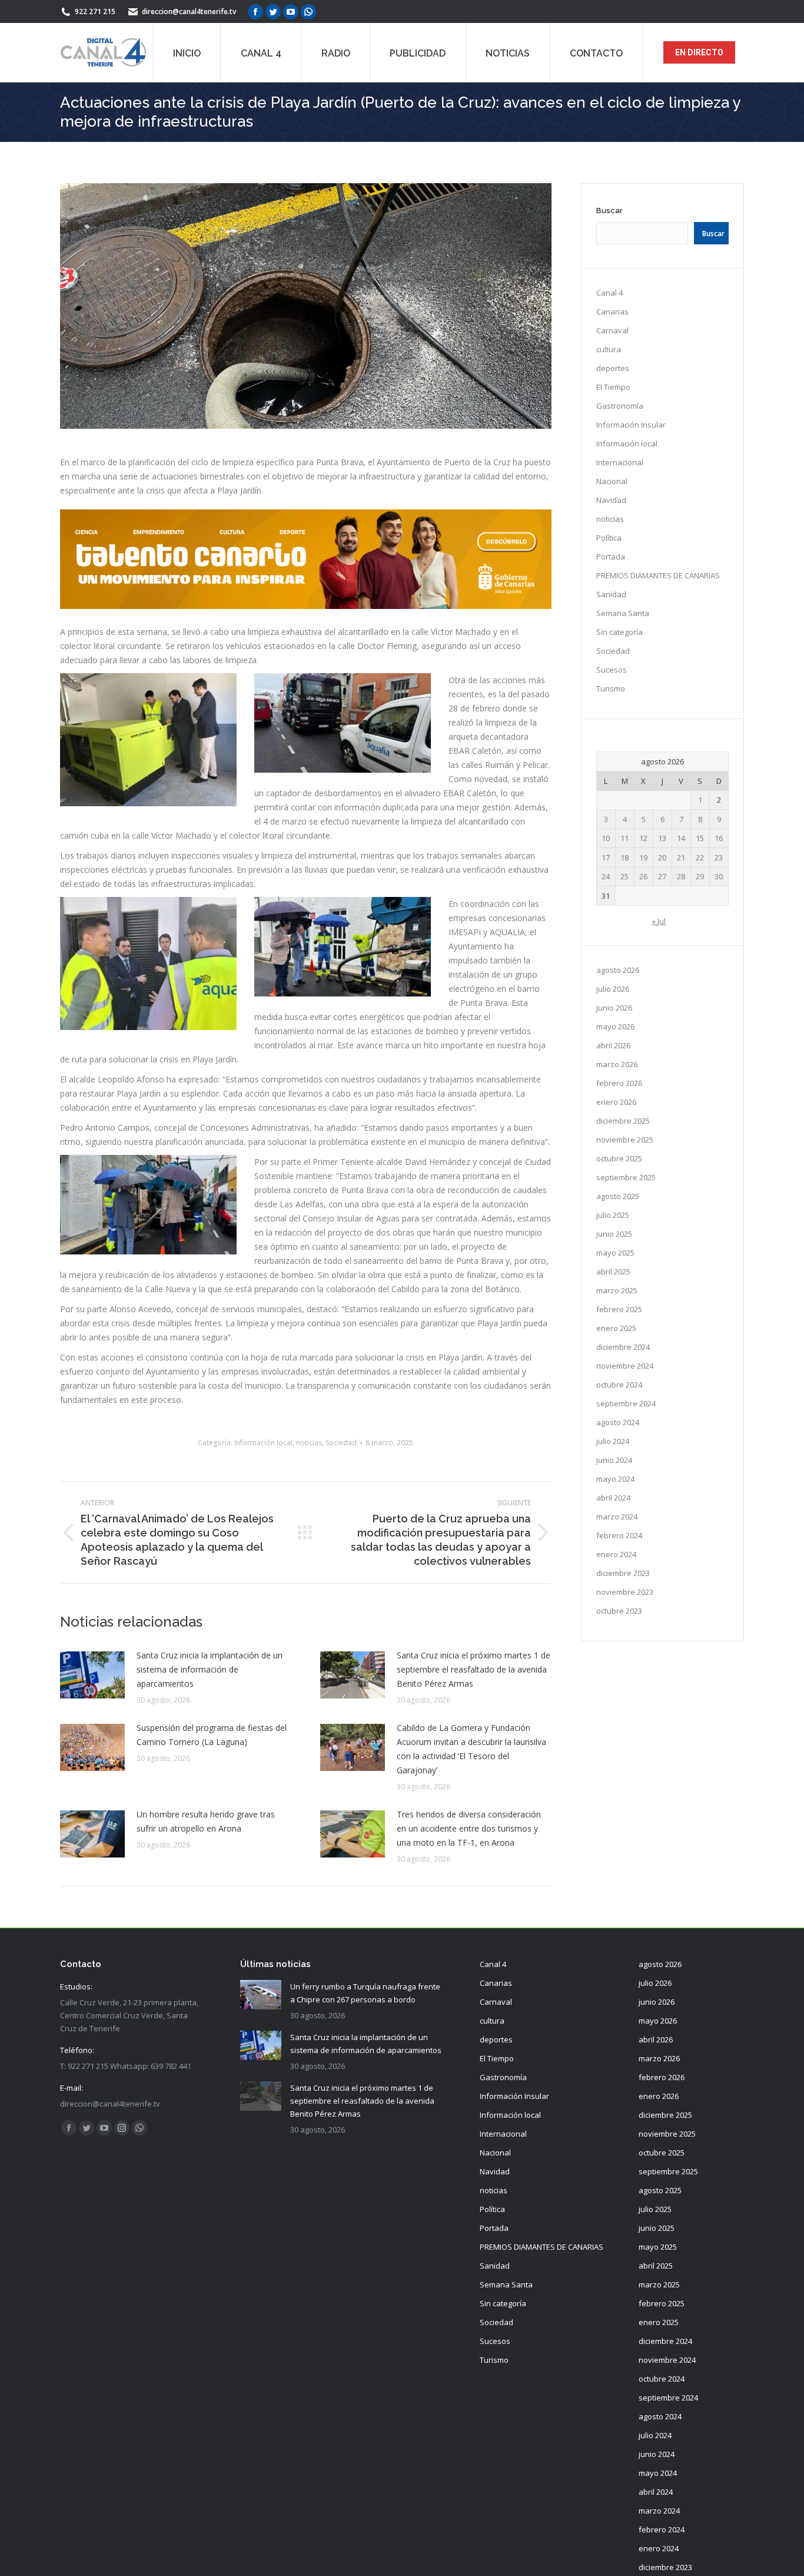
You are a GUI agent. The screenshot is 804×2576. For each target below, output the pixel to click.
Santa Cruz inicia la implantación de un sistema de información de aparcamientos (210, 1669)
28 (681, 876)
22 (700, 857)
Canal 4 (609, 293)
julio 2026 (613, 989)
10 (606, 838)
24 (606, 876)
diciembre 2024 (623, 1347)
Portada (611, 557)
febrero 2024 (619, 1535)
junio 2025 (614, 1234)
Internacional (620, 462)
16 (719, 838)
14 (681, 838)
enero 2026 (616, 1102)
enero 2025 (616, 1328)
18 (624, 857)
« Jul (659, 921)
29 (700, 876)
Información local (263, 1443)
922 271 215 (95, 11)
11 (624, 838)
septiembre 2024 (626, 1403)
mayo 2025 (615, 1253)
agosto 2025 (618, 1196)
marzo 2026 (617, 1064)
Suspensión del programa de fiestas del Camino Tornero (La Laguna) (212, 1735)
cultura (609, 349)
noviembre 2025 (625, 1140)
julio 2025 (613, 1215)
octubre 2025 (619, 1158)
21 (681, 857)
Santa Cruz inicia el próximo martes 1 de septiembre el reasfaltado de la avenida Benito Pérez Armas (474, 1669)
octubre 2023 (619, 1611)
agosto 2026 (618, 970)
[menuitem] (187, 52)
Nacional (612, 481)
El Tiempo (613, 387)
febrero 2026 (619, 1083)
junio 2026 (614, 1008)
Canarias (612, 312)
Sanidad (611, 594)
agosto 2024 (618, 1422)
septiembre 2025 (626, 1177)
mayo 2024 (615, 1479)
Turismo (611, 688)
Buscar (609, 211)
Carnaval (612, 330)
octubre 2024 (619, 1385)
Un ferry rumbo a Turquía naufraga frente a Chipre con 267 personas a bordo (365, 1993)
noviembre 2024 (625, 1366)
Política (609, 538)
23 (719, 857)
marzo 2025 (617, 1290)
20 (662, 857)
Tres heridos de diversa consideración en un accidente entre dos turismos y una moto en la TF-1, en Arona (469, 1828)
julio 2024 (613, 1441)
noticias (309, 1443)
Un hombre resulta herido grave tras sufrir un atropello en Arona (206, 1821)
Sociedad (341, 1443)
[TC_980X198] (306, 606)
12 (643, 838)
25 (624, 876)
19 (643, 857)
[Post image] (92, 1675)
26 (643, 876)
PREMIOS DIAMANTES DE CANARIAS (658, 575)
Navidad (611, 500)
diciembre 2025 (623, 1121)
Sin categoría (619, 632)
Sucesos (612, 670)
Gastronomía (620, 406)
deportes (613, 368)
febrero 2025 (619, 1309)
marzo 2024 (617, 1517)
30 (719, 876)
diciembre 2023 (623, 1573)
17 (606, 857)
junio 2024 (614, 1460)
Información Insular (631, 425)
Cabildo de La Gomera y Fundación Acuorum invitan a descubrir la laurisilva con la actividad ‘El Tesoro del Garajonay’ (471, 1749)
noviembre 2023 (625, 1592)
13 (662, 838)
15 (700, 838)
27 (662, 876)
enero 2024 (616, 1554)
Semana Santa (623, 613)
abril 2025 (613, 1272)
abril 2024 (613, 1498)
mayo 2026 (615, 1027)
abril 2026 (613, 1045)
